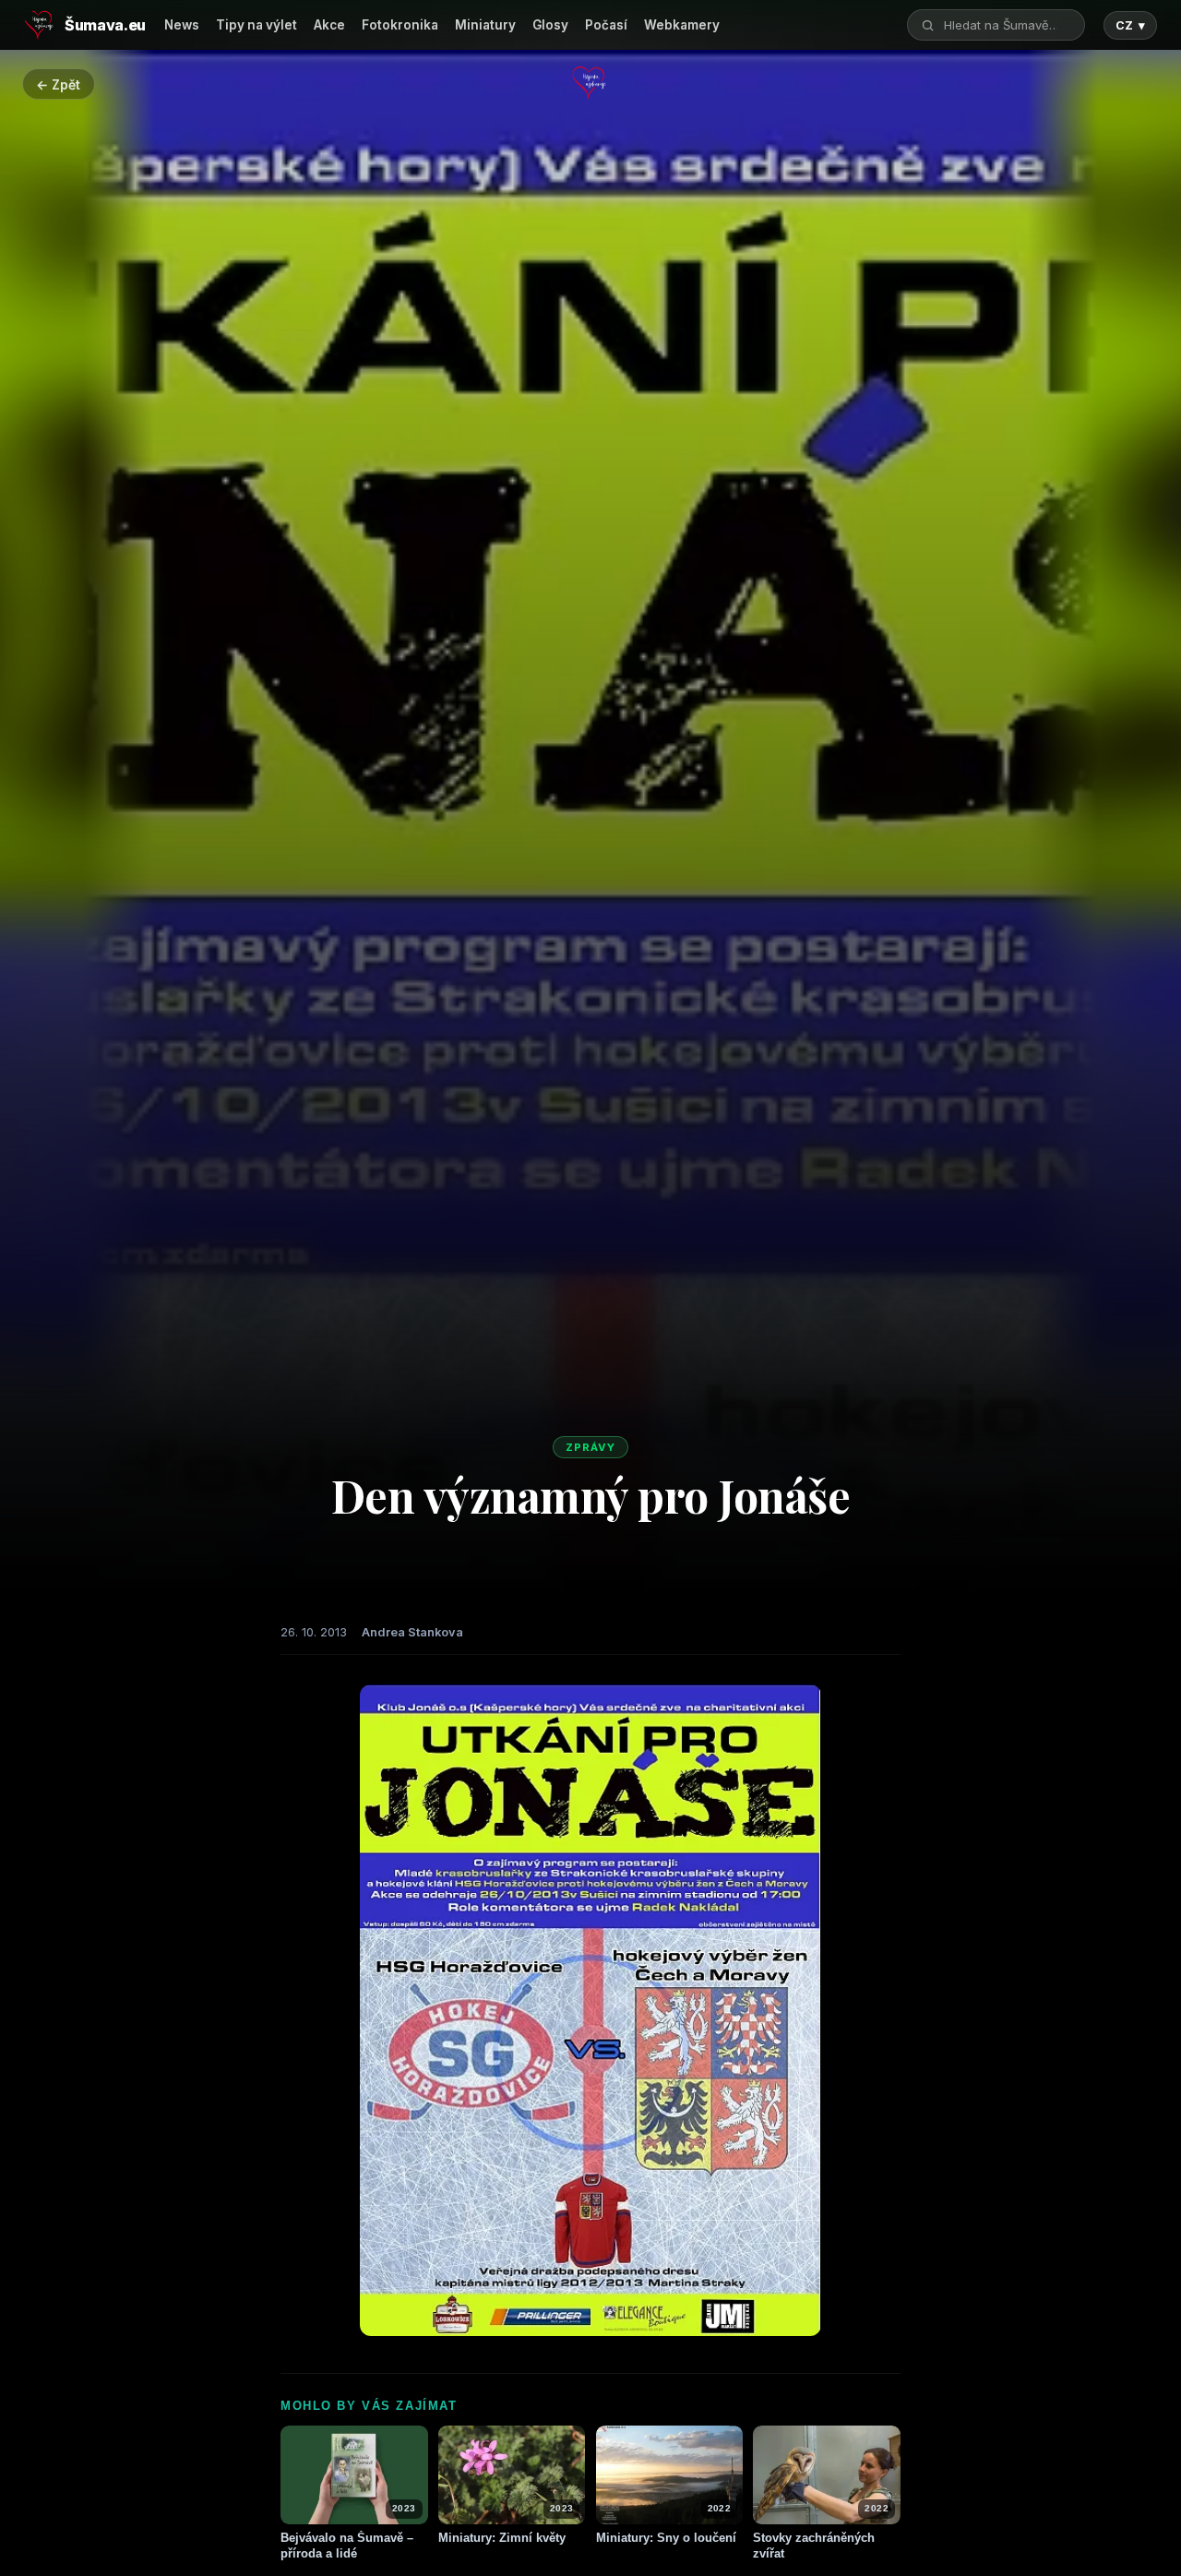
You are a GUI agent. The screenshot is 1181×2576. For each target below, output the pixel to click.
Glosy (550, 25)
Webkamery (682, 25)
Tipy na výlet (256, 25)
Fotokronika (400, 25)
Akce (329, 25)
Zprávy (590, 1447)
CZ (1130, 25)
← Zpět (58, 84)
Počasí (606, 25)
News (182, 25)
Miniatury (485, 25)
